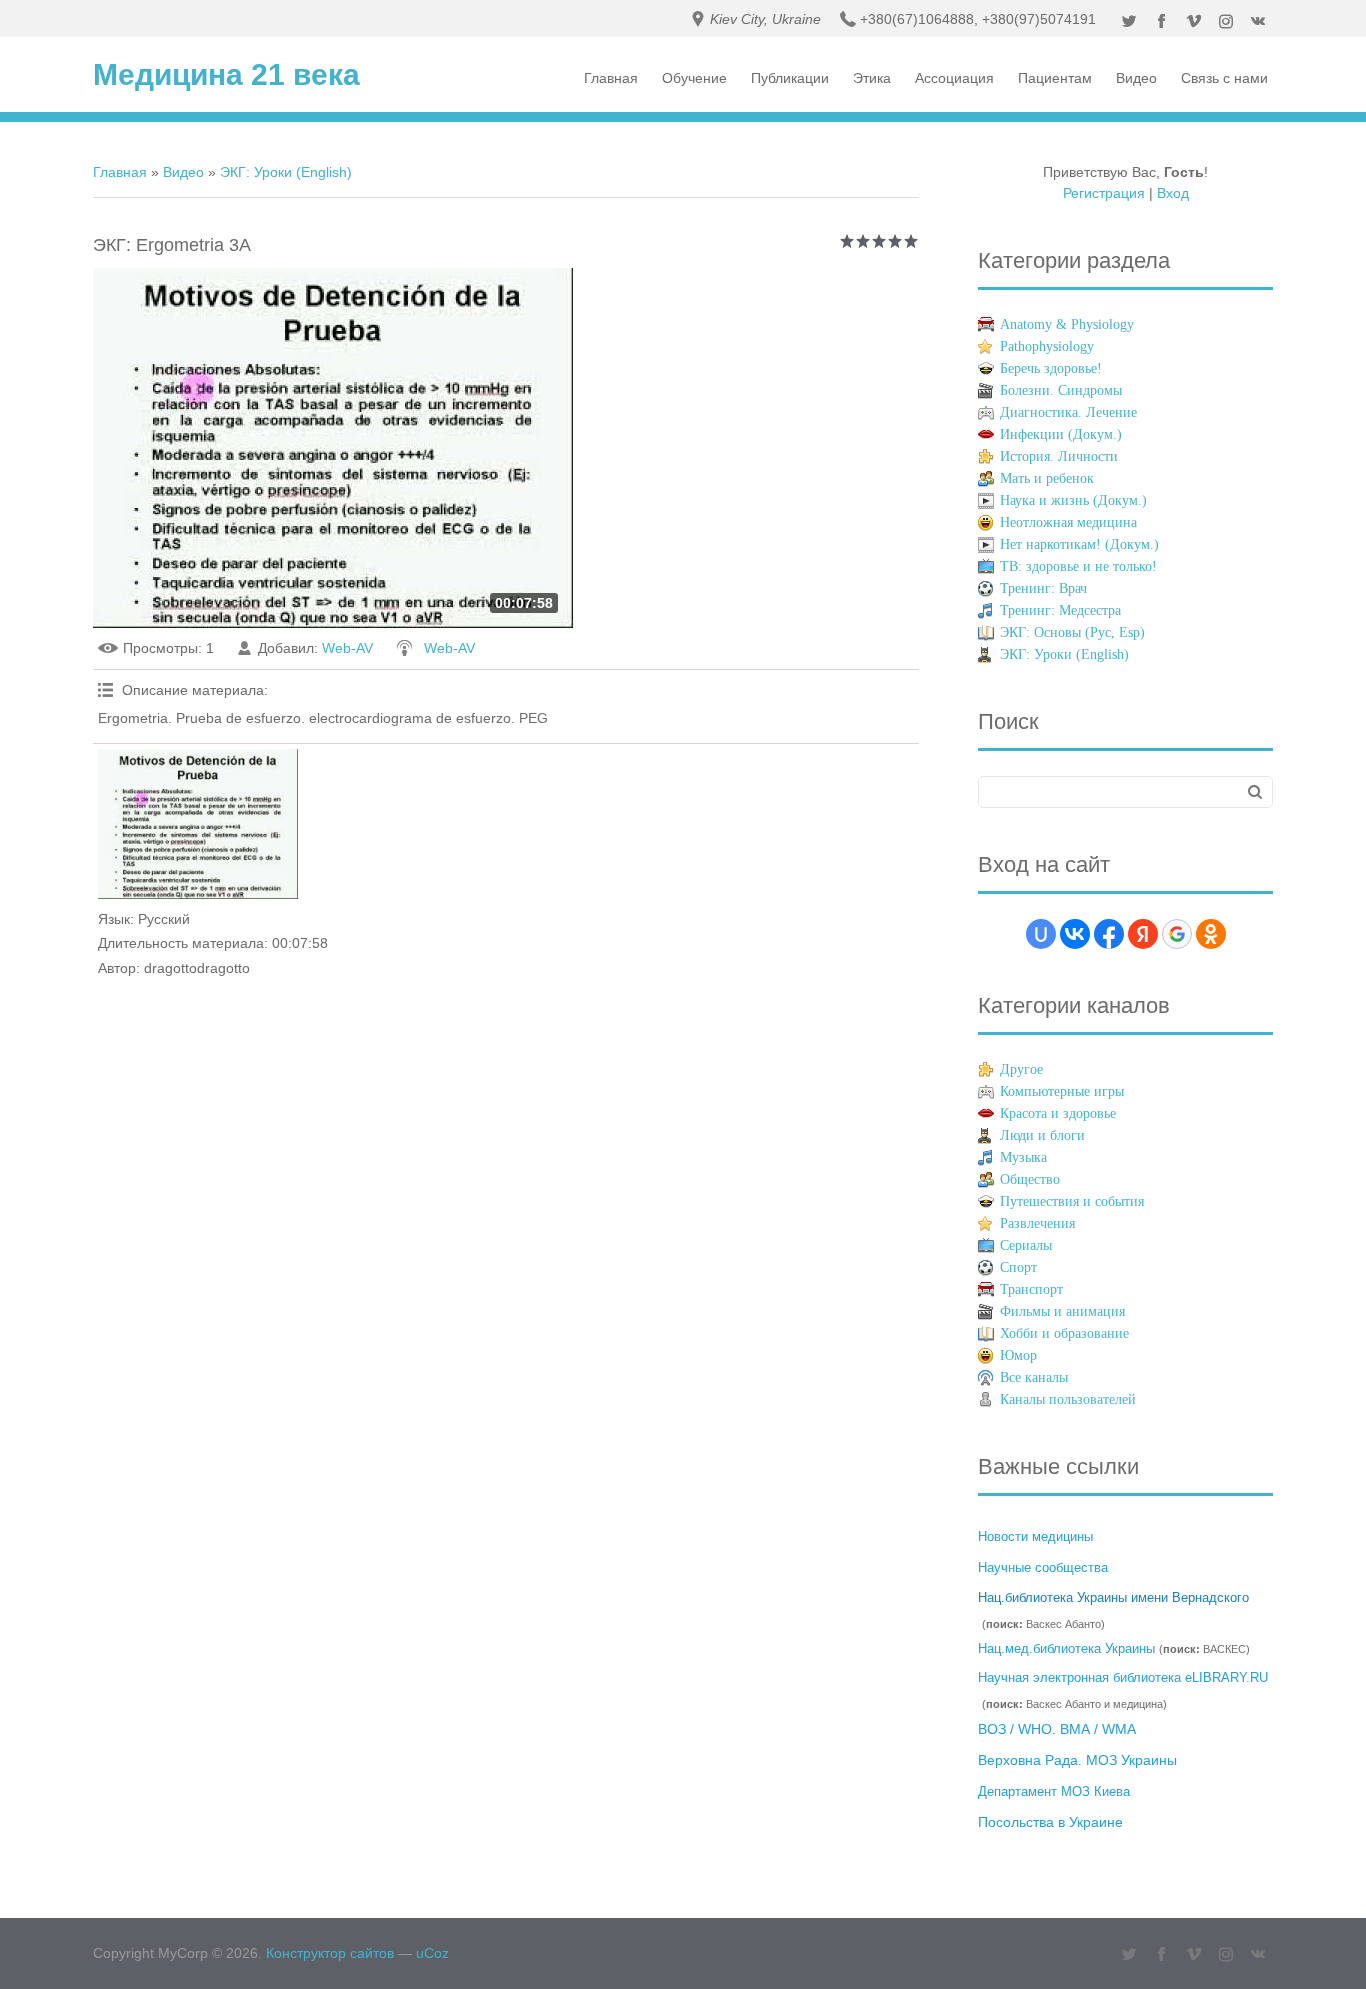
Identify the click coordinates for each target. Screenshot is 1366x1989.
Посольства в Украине (1050, 1822)
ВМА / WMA (1098, 1729)
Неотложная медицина (1068, 522)
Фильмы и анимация (1062, 1311)
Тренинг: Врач (1043, 588)
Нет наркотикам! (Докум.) (1079, 544)
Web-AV (347, 648)
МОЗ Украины (1131, 1760)
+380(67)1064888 (917, 19)
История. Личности (1059, 456)
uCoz (432, 1953)
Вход (1173, 193)
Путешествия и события (1072, 1201)
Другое (1021, 1069)
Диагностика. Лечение (1068, 412)
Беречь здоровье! (1051, 368)
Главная (120, 172)
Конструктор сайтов (330, 1953)
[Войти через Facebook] (1109, 934)
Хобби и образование (1064, 1333)
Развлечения (1037, 1223)
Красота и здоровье (1058, 1113)
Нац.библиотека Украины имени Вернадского (1113, 1597)
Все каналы (1034, 1377)
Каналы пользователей (1068, 1399)
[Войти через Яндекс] (1143, 934)
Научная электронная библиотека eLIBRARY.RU (1123, 1677)
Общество (1030, 1179)
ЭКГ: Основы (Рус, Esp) (1072, 632)
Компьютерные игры (1062, 1091)
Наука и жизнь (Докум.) (1073, 500)
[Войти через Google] (1177, 934)
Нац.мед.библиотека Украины (1066, 1648)
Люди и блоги (1042, 1135)
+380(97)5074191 (1039, 19)
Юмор (1018, 1355)
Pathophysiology (1047, 346)
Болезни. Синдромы (1061, 390)
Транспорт (1031, 1289)
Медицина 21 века (226, 74)
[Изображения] (198, 824)
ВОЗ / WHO (1015, 1729)
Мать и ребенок (1047, 478)
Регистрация (1104, 193)
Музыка (1023, 1157)
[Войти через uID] (1041, 934)
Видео (183, 172)
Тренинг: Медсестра (1060, 610)
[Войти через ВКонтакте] (1075, 934)
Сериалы (1026, 1245)
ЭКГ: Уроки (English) (286, 172)
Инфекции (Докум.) (1061, 434)
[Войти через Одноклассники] (1211, 934)
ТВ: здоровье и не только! (1078, 566)
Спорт (1018, 1267)
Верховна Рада (1028, 1760)
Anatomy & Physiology (1067, 324)
